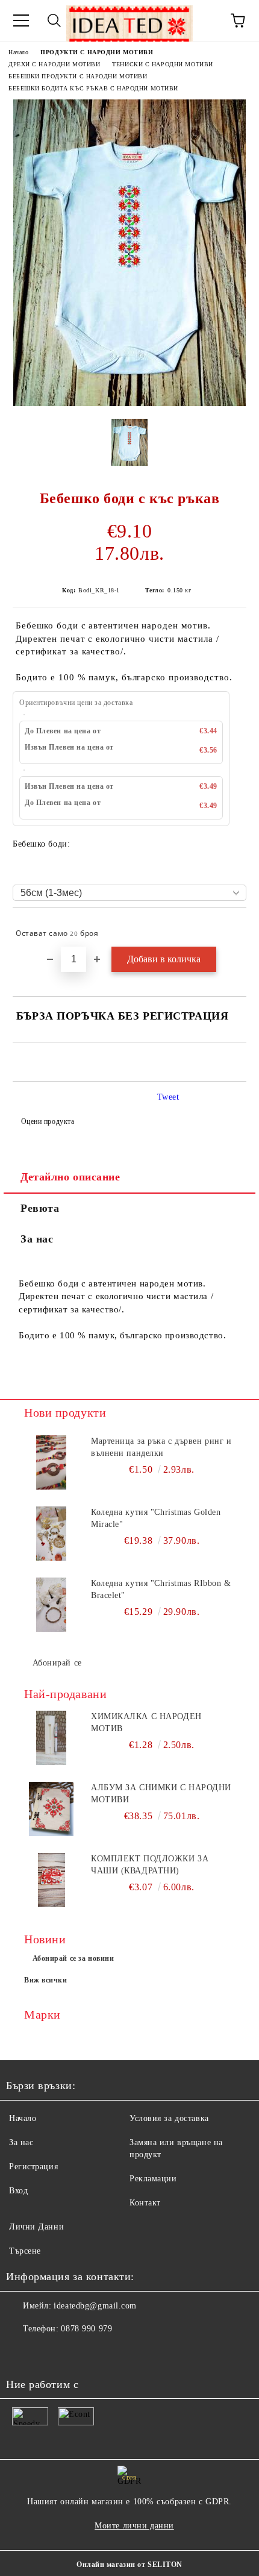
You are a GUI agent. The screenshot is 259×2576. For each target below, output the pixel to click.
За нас (37, 1239)
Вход (18, 2191)
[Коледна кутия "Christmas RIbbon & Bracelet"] (51, 1605)
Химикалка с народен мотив (146, 1722)
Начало (18, 52)
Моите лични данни (134, 2526)
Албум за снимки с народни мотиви (161, 1794)
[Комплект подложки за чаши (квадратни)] (51, 1880)
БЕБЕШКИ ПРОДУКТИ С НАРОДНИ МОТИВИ (78, 76)
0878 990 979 (86, 2329)
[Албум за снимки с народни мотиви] (51, 1809)
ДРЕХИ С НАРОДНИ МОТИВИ (54, 64)
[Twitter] (48, 2353)
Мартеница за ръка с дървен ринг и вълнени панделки (161, 1447)
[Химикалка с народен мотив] (51, 1738)
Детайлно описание (70, 1177)
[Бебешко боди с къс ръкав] (129, 403)
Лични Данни (36, 2227)
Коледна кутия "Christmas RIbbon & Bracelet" (161, 1589)
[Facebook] (22, 2353)
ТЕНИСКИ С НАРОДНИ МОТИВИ (162, 64)
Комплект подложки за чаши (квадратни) (150, 1865)
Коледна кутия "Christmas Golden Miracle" (156, 1518)
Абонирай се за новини (73, 1958)
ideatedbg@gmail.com (95, 2306)
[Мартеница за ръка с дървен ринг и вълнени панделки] (51, 1462)
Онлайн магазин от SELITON (129, 2565)
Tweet (168, 1097)
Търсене (25, 2251)
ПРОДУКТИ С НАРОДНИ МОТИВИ (97, 52)
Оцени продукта (48, 1121)
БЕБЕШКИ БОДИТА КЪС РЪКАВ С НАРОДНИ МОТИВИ (93, 88)
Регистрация (33, 2167)
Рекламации (153, 2179)
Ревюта (40, 1208)
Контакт (145, 2203)
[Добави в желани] (229, 928)
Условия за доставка (169, 2118)
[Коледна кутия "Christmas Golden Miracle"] (51, 1534)
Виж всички (46, 1980)
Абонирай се (57, 1663)
